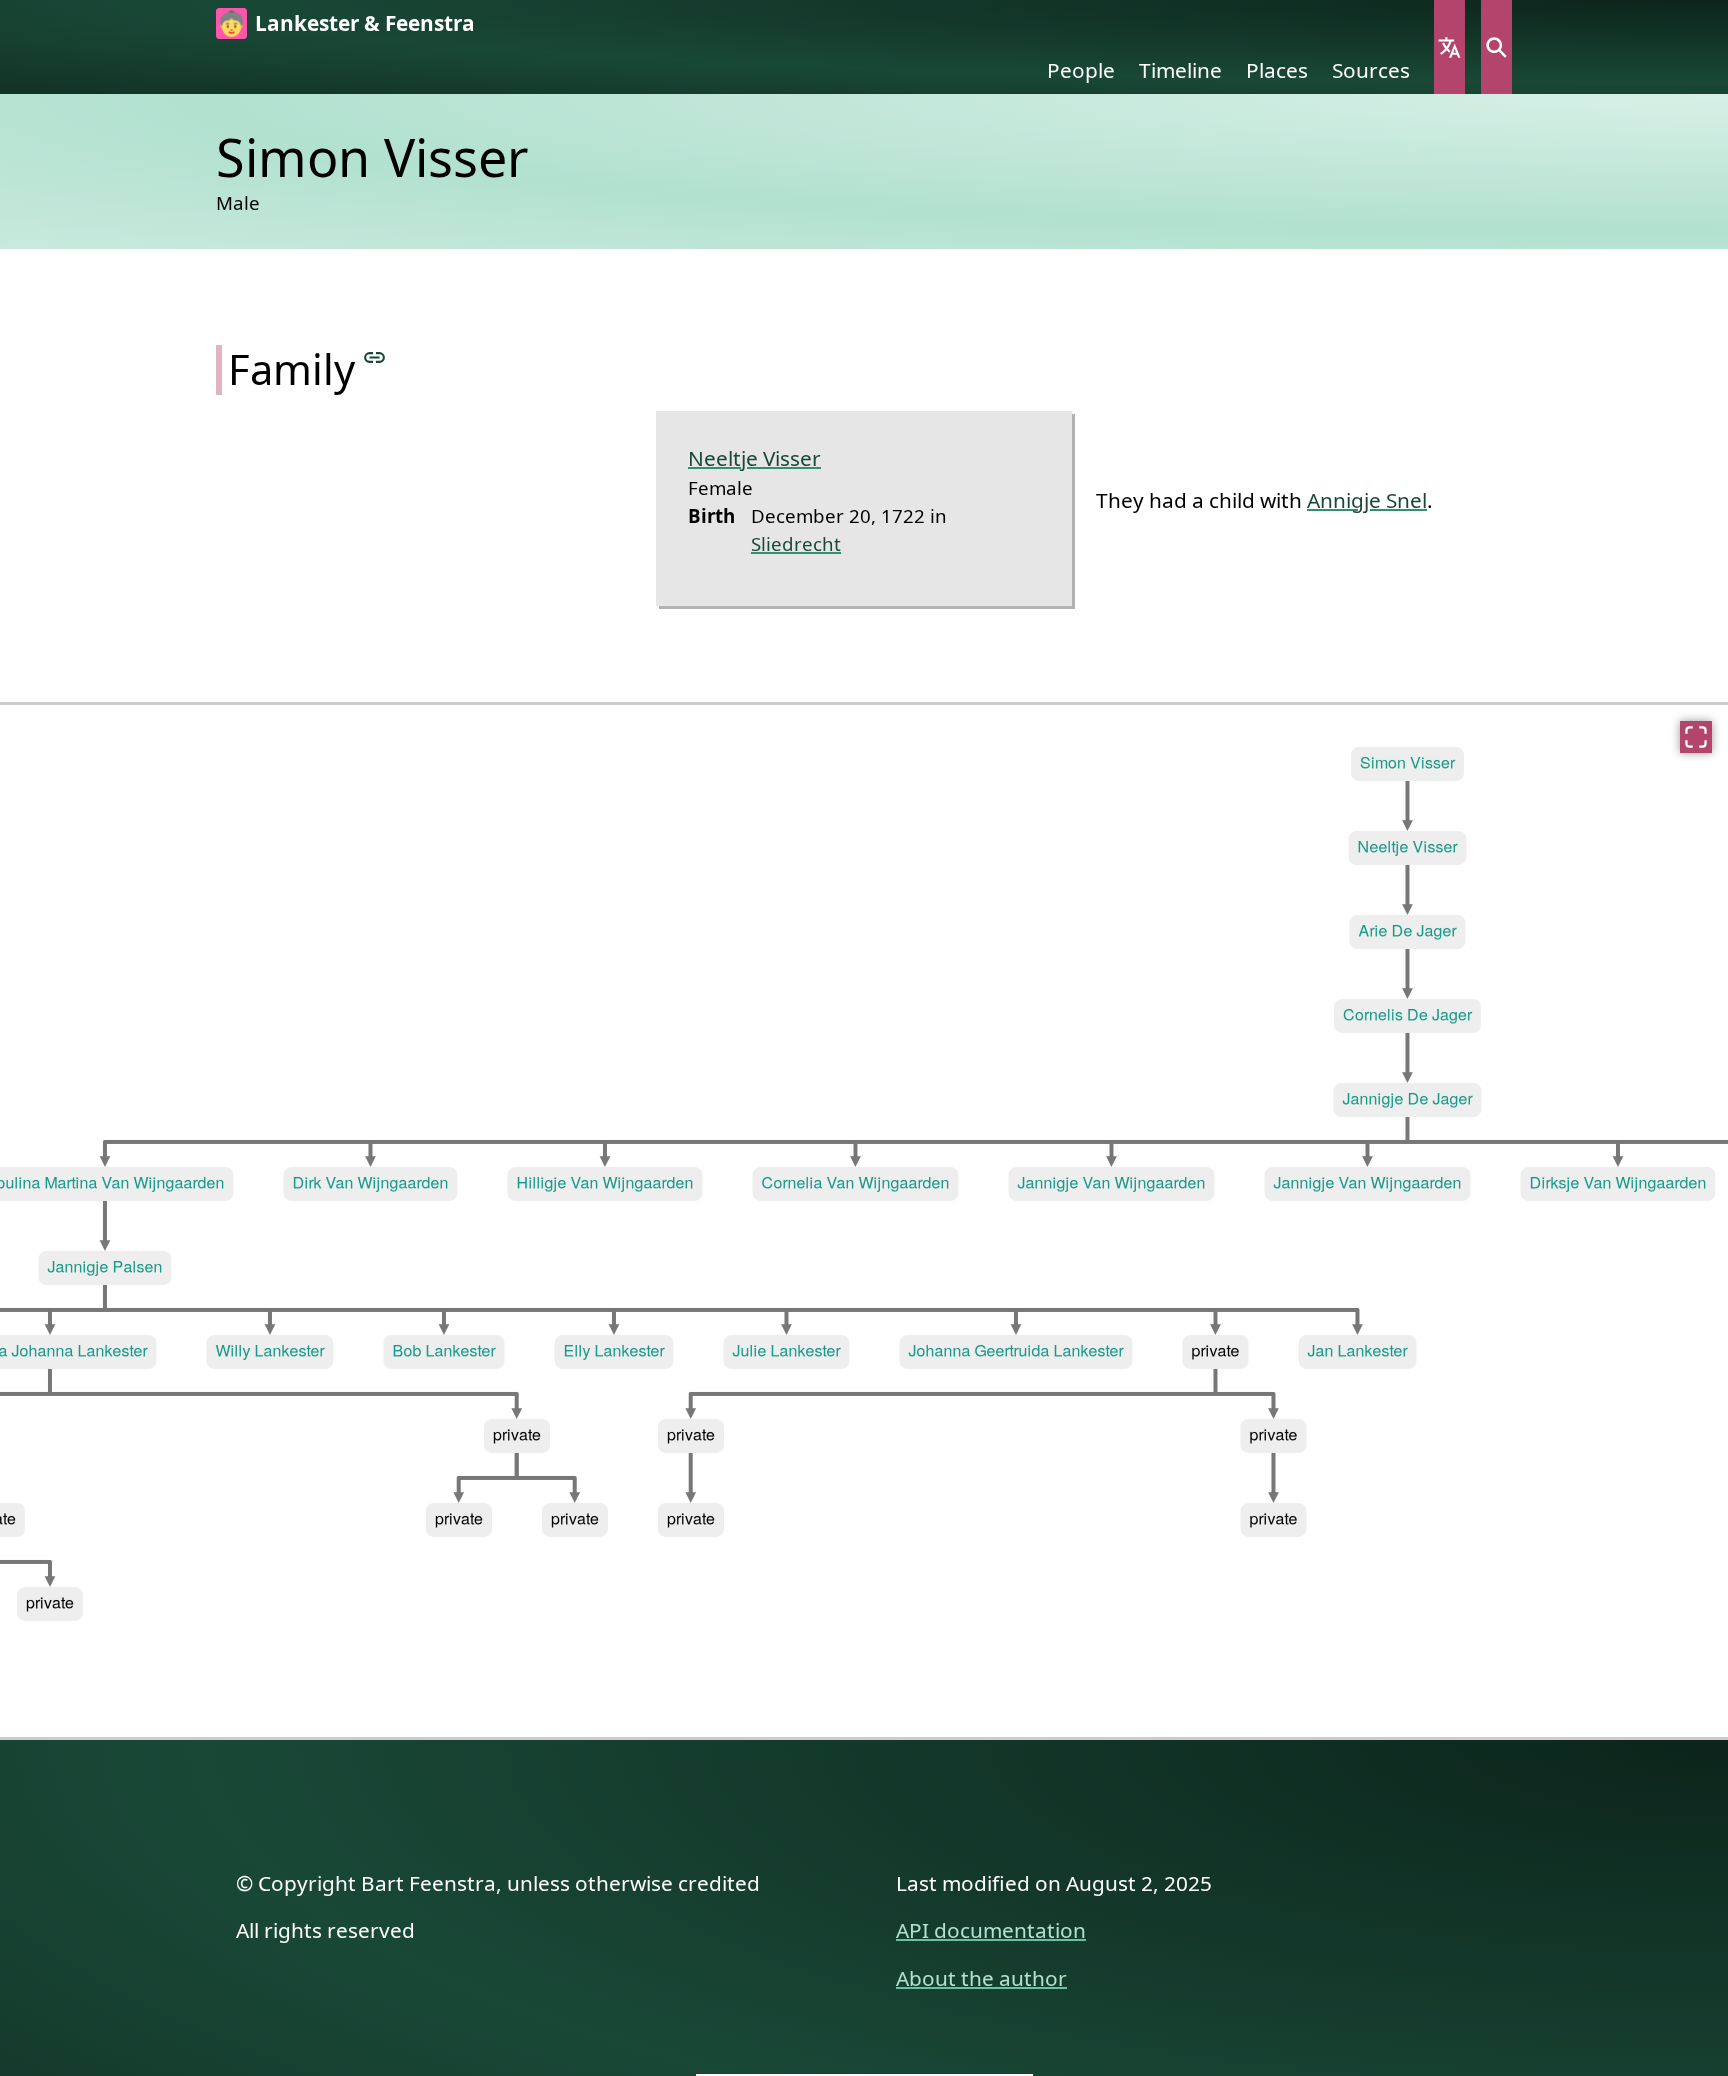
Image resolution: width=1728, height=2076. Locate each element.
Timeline (1180, 70)
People (1081, 70)
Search (1496, 47)
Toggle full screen (1696, 737)
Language (1449, 47)
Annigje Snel (1367, 500)
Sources (1371, 70)
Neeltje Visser (754, 458)
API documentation (991, 1930)
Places (1277, 70)
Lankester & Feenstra (365, 23)
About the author (981, 1978)
